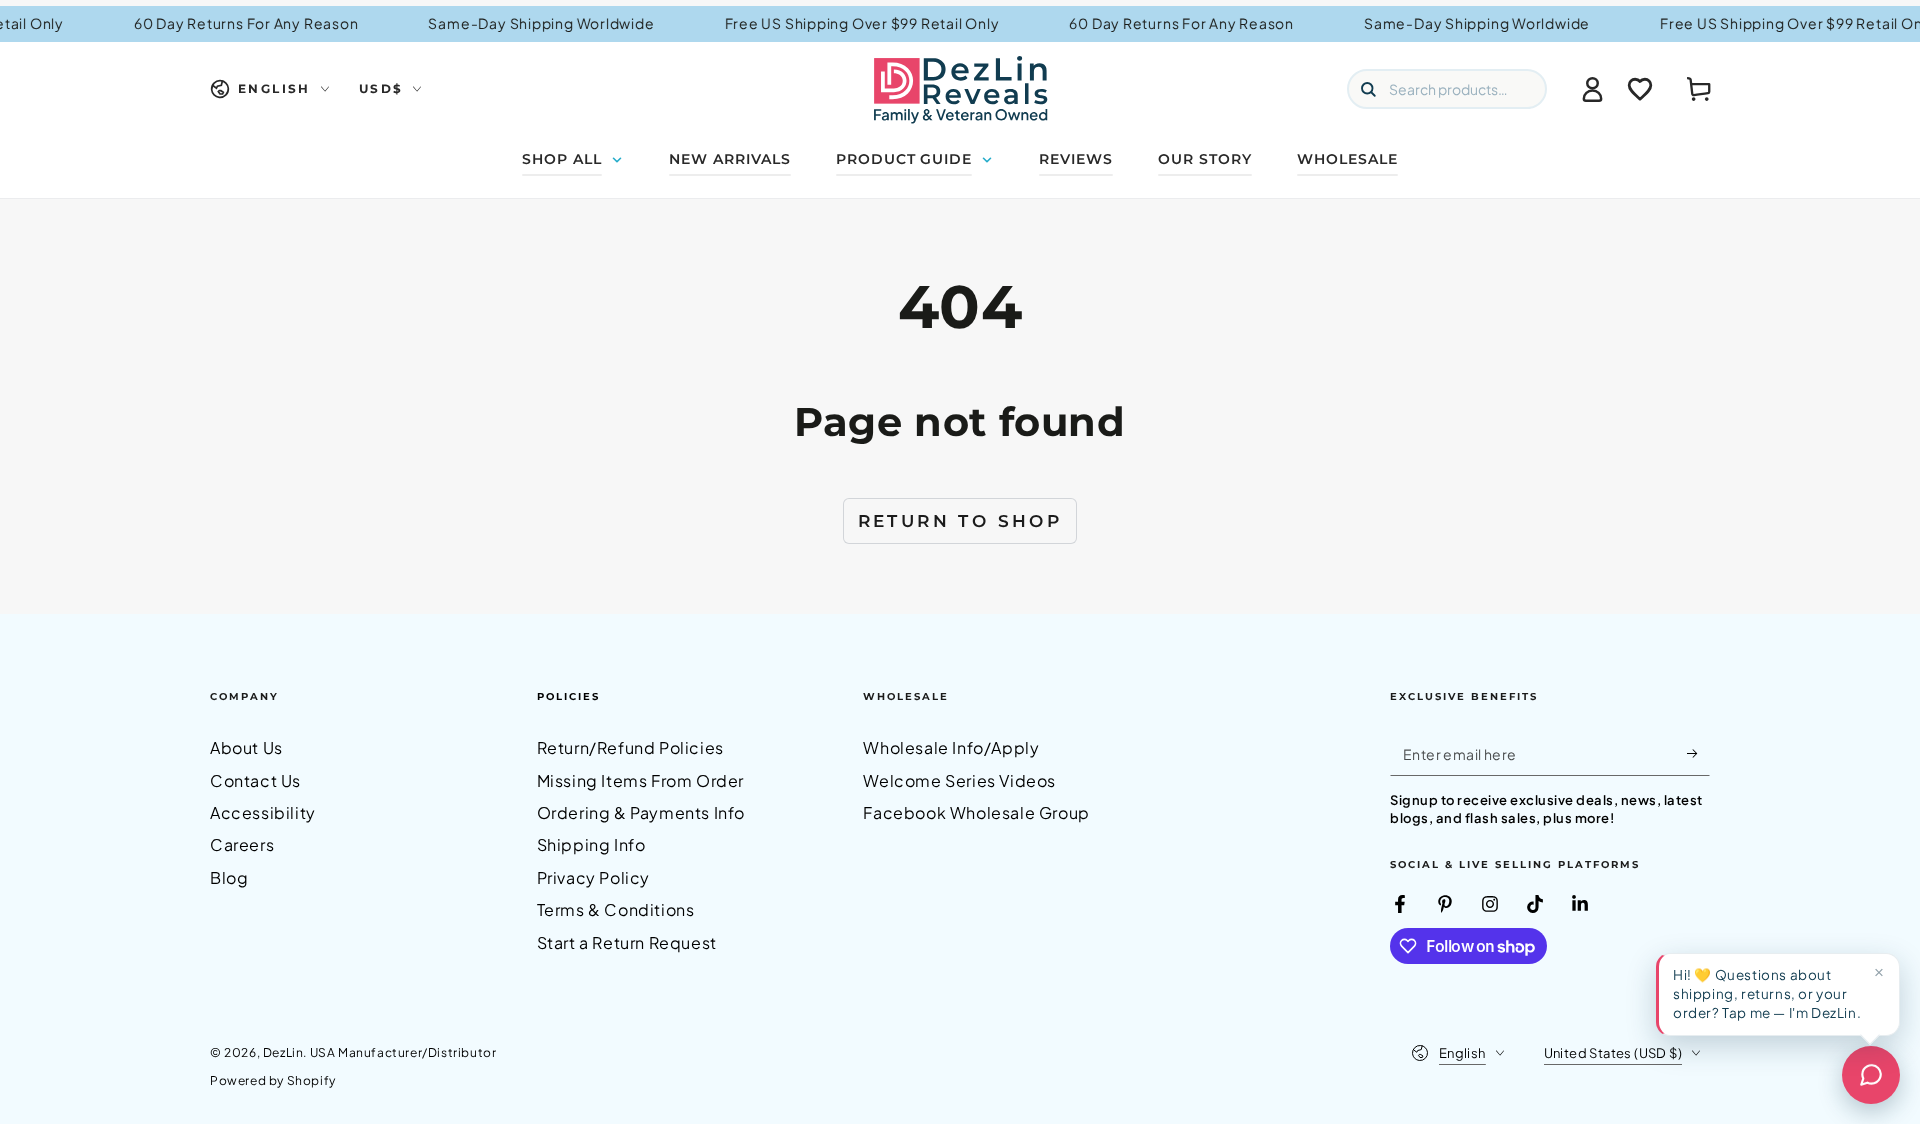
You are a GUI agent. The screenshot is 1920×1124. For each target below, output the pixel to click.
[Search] (1368, 89)
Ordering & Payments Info (641, 812)
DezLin (283, 1052)
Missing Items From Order (640, 780)
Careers (242, 844)
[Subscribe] (1698, 753)
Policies (568, 696)
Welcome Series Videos (959, 780)
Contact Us (255, 780)
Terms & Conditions (616, 909)
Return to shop (960, 521)
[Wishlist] (1640, 89)
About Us (246, 747)
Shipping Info (591, 844)
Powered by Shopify (273, 1080)
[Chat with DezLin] (1871, 1075)
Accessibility (263, 812)
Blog (229, 877)
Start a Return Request (627, 942)
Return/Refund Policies (630, 747)
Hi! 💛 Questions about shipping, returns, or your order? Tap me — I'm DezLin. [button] (1767, 993)
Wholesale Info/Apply (951, 747)
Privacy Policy (593, 877)
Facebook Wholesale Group (976, 812)
